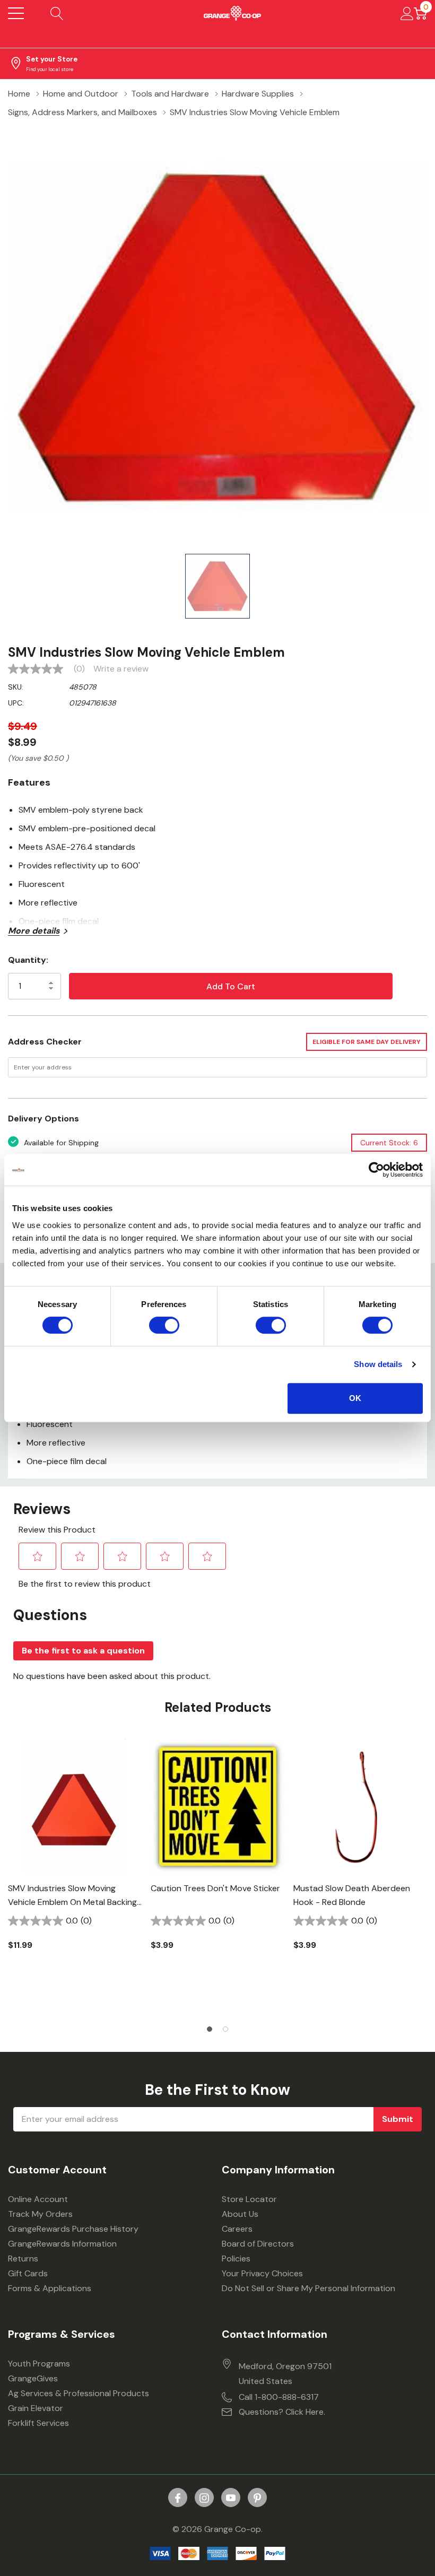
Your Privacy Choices (262, 2273)
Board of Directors (258, 2244)
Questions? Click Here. (282, 2412)
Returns (23, 2259)
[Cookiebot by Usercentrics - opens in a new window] (376, 1170)
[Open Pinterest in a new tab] (257, 2498)
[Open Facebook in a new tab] (178, 2498)
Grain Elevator (36, 2408)
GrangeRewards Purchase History (73, 2229)
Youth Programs (39, 2364)
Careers (237, 2229)
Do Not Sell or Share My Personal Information (308, 2288)
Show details (378, 1364)
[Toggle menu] (16, 13)
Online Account (38, 2199)
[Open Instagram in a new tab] (204, 2498)
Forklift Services (38, 2423)
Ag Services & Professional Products (79, 2393)
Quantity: (28, 960)
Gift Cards (28, 2273)
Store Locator (249, 2199)
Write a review (121, 669)
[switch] (164, 1325)
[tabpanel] (75, 1863)
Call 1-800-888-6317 (279, 2397)
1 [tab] (210, 2029)
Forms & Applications (50, 2288)
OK (355, 1398)
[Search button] (57, 13)
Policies (236, 2259)
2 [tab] (225, 2029)
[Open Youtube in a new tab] (231, 2498)
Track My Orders (40, 2214)
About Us (240, 2214)
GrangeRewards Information (62, 2244)
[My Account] (407, 13)
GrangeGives (33, 2378)
